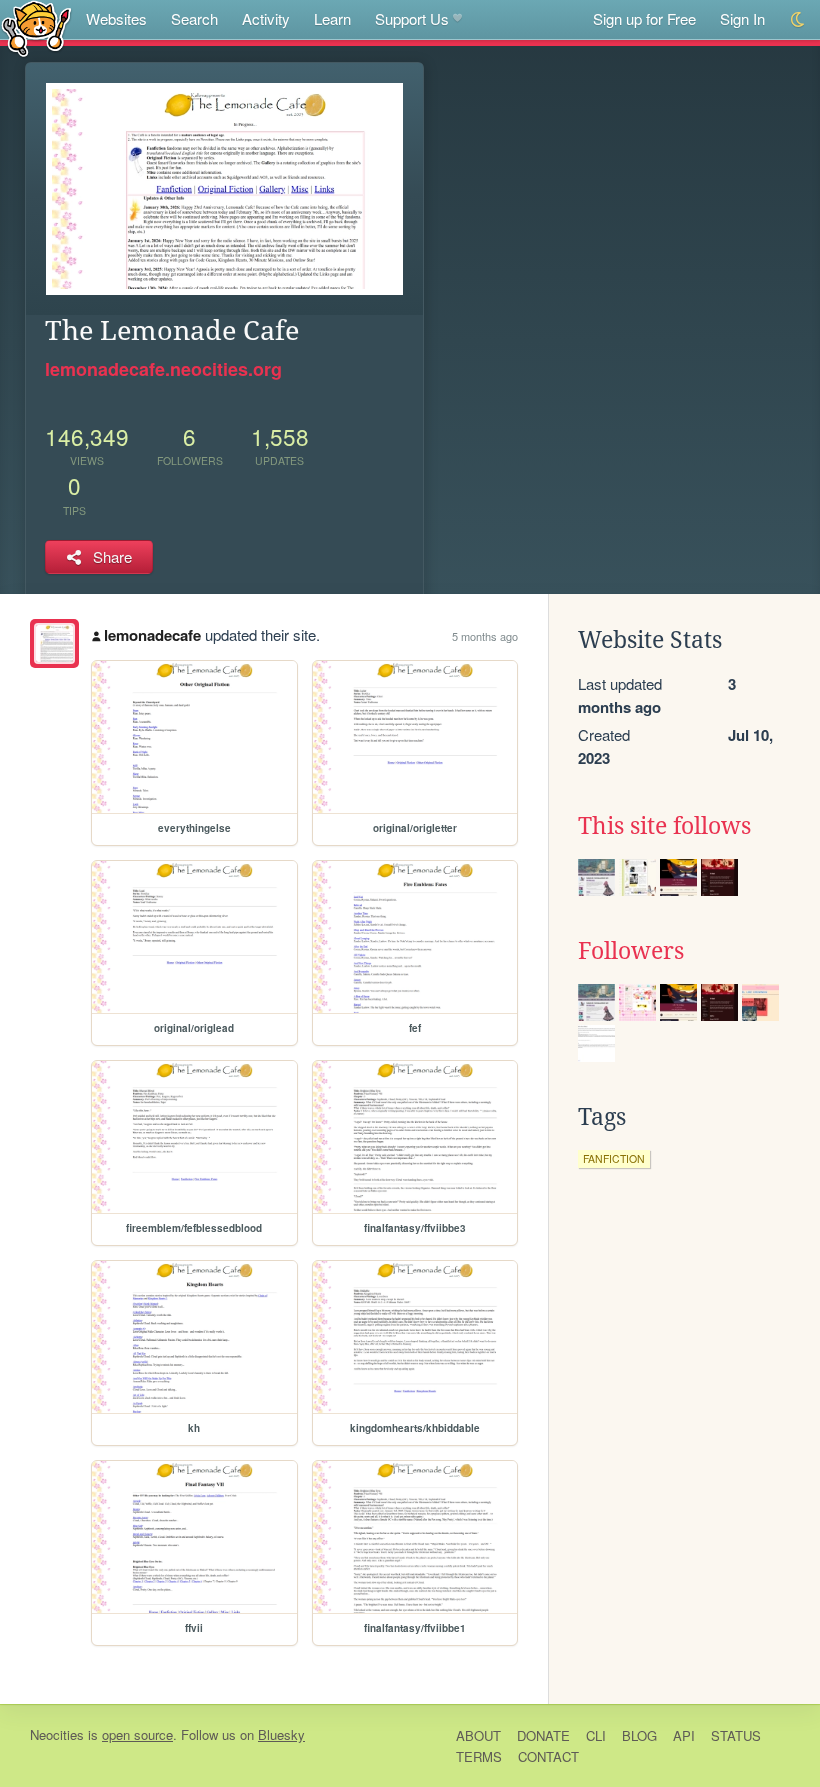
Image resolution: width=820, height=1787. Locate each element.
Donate (543, 1735)
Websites (116, 18)
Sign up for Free (644, 18)
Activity (266, 18)
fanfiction (614, 1158)
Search (194, 18)
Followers (631, 951)
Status (736, 1735)
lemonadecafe (152, 635)
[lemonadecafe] (54, 643)
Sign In (742, 18)
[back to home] (36, 27)
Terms (479, 1756)
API (684, 1735)
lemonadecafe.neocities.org (163, 369)
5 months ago (485, 636)
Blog (639, 1735)
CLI (596, 1735)
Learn (332, 18)
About (478, 1735)
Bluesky (281, 1734)
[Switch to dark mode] (798, 19)
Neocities (57, 1734)
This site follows (664, 826)
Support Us (412, 18)
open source (137, 1734)
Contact (548, 1756)
